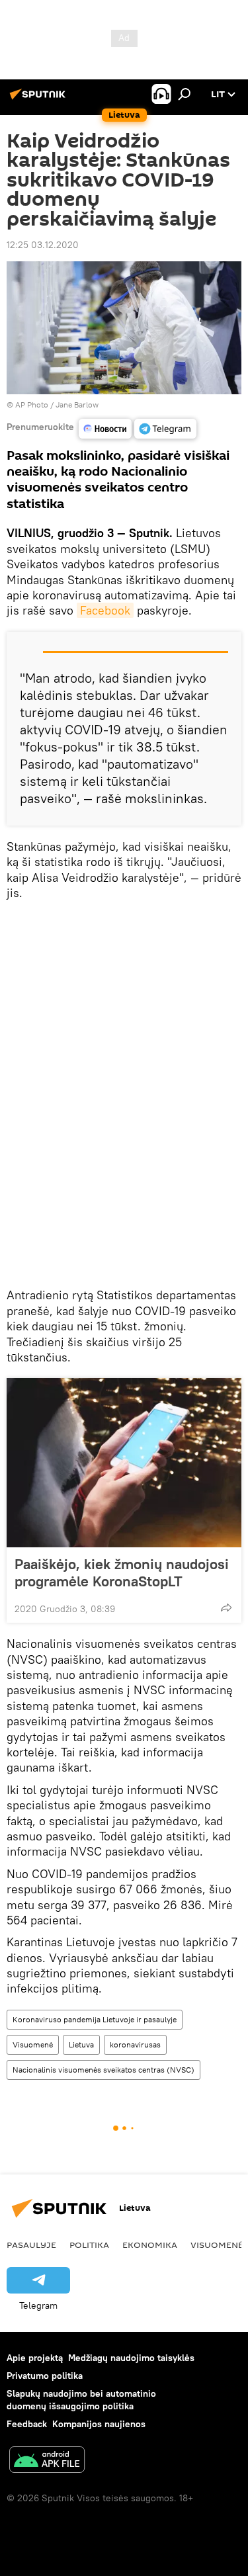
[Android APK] (47, 2461)
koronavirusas (135, 2044)
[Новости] (105, 429)
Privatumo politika (45, 2376)
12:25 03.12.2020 (43, 245)
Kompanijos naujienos (99, 2424)
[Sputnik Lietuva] (40, 99)
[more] (226, 1608)
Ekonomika (150, 2245)
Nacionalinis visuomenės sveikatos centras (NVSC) (103, 2070)
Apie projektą (35, 2358)
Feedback (27, 2424)
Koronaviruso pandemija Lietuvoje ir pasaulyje (95, 2019)
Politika (89, 2245)
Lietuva (81, 2044)
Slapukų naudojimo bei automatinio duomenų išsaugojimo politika (81, 2400)
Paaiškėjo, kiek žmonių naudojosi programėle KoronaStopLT (122, 1572)
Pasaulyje (31, 2245)
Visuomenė (33, 2044)
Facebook (105, 610)
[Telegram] (165, 429)
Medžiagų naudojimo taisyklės (131, 2358)
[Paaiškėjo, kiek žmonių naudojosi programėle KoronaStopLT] (124, 1463)
